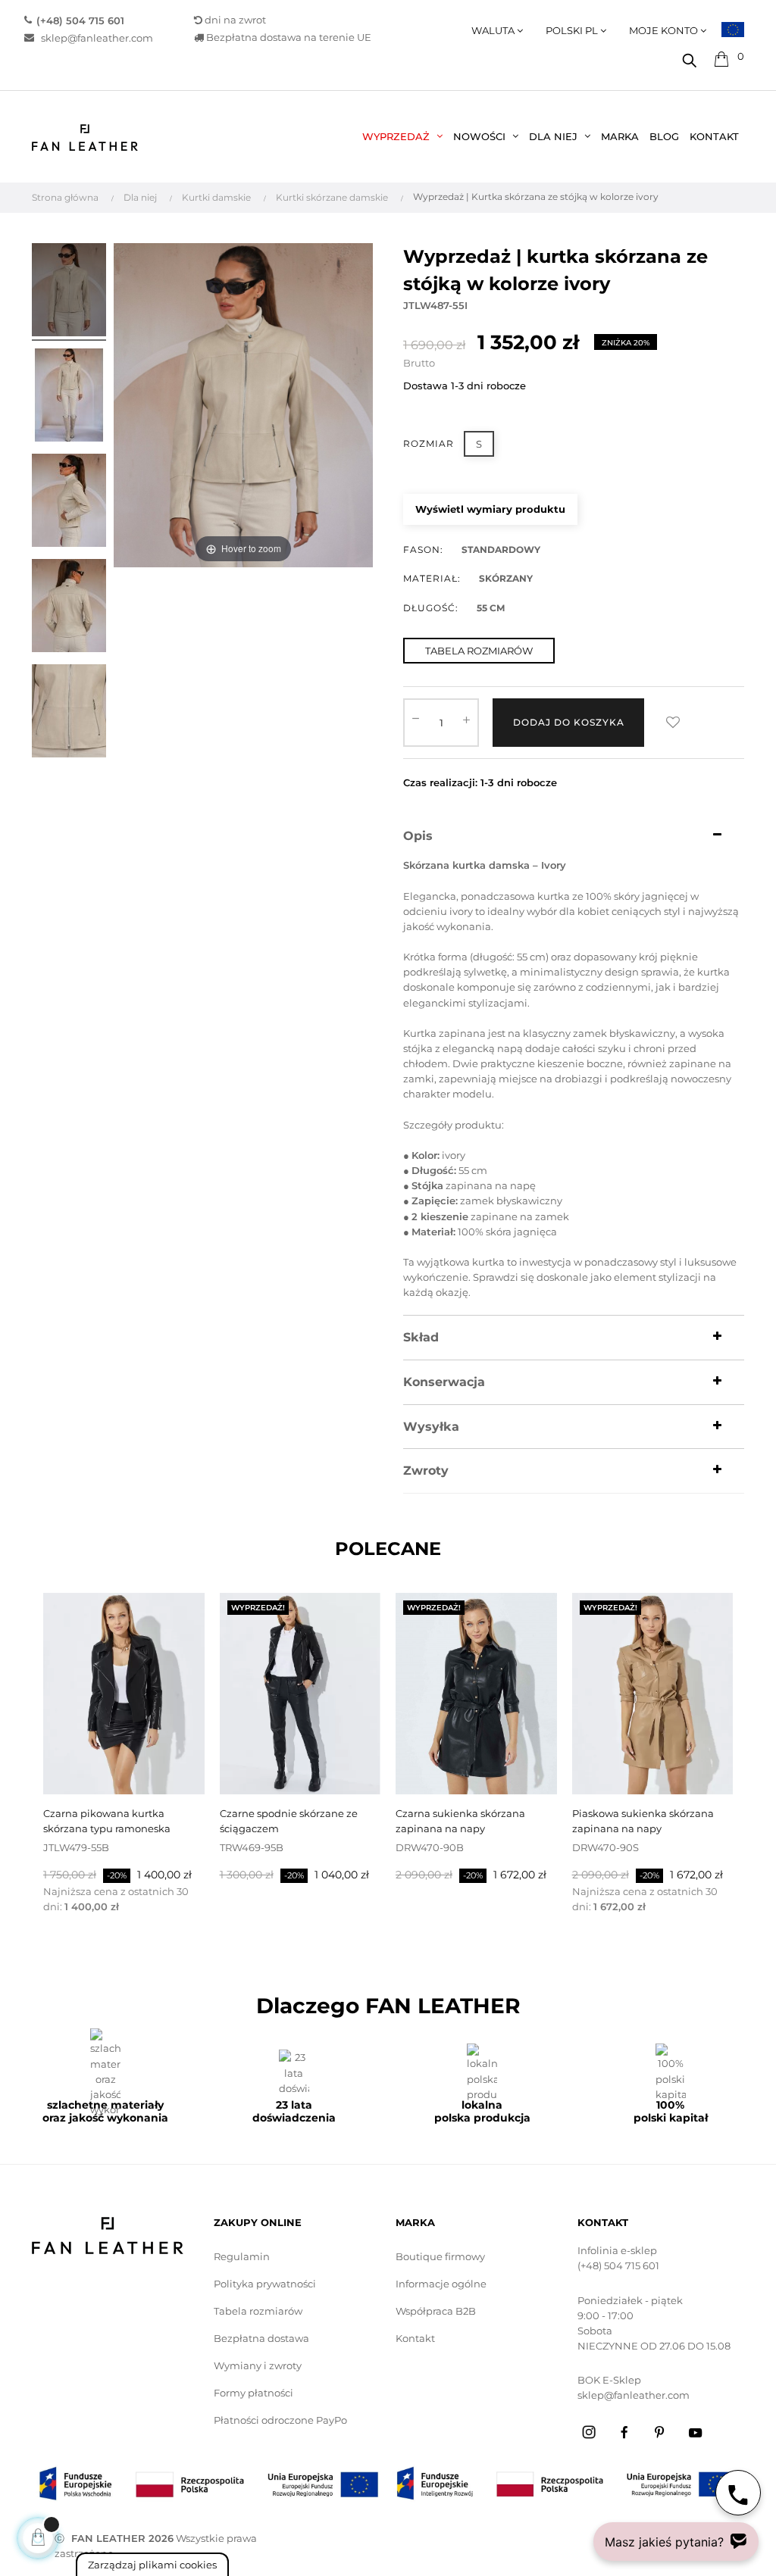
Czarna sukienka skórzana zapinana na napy (460, 1821)
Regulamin (242, 2256)
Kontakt (415, 2338)
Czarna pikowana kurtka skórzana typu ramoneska (107, 1821)
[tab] (574, 836)
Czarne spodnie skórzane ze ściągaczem (289, 1821)
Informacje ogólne (441, 2284)
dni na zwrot (235, 20)
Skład (421, 1338)
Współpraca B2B (436, 2311)
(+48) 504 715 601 (618, 2265)
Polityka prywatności (265, 2284)
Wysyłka (431, 1427)
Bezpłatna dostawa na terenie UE (288, 37)
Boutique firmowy (440, 2256)
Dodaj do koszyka (569, 722)
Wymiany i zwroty (258, 2365)
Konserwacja (444, 1382)
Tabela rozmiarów (258, 2311)
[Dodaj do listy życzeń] (673, 723)
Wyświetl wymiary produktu (490, 509)
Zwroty (426, 1471)
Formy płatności (253, 2393)
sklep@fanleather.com (97, 37)
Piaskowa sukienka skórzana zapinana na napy (643, 1821)
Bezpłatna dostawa (261, 2338)
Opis (418, 836)
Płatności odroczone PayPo (280, 2420)
